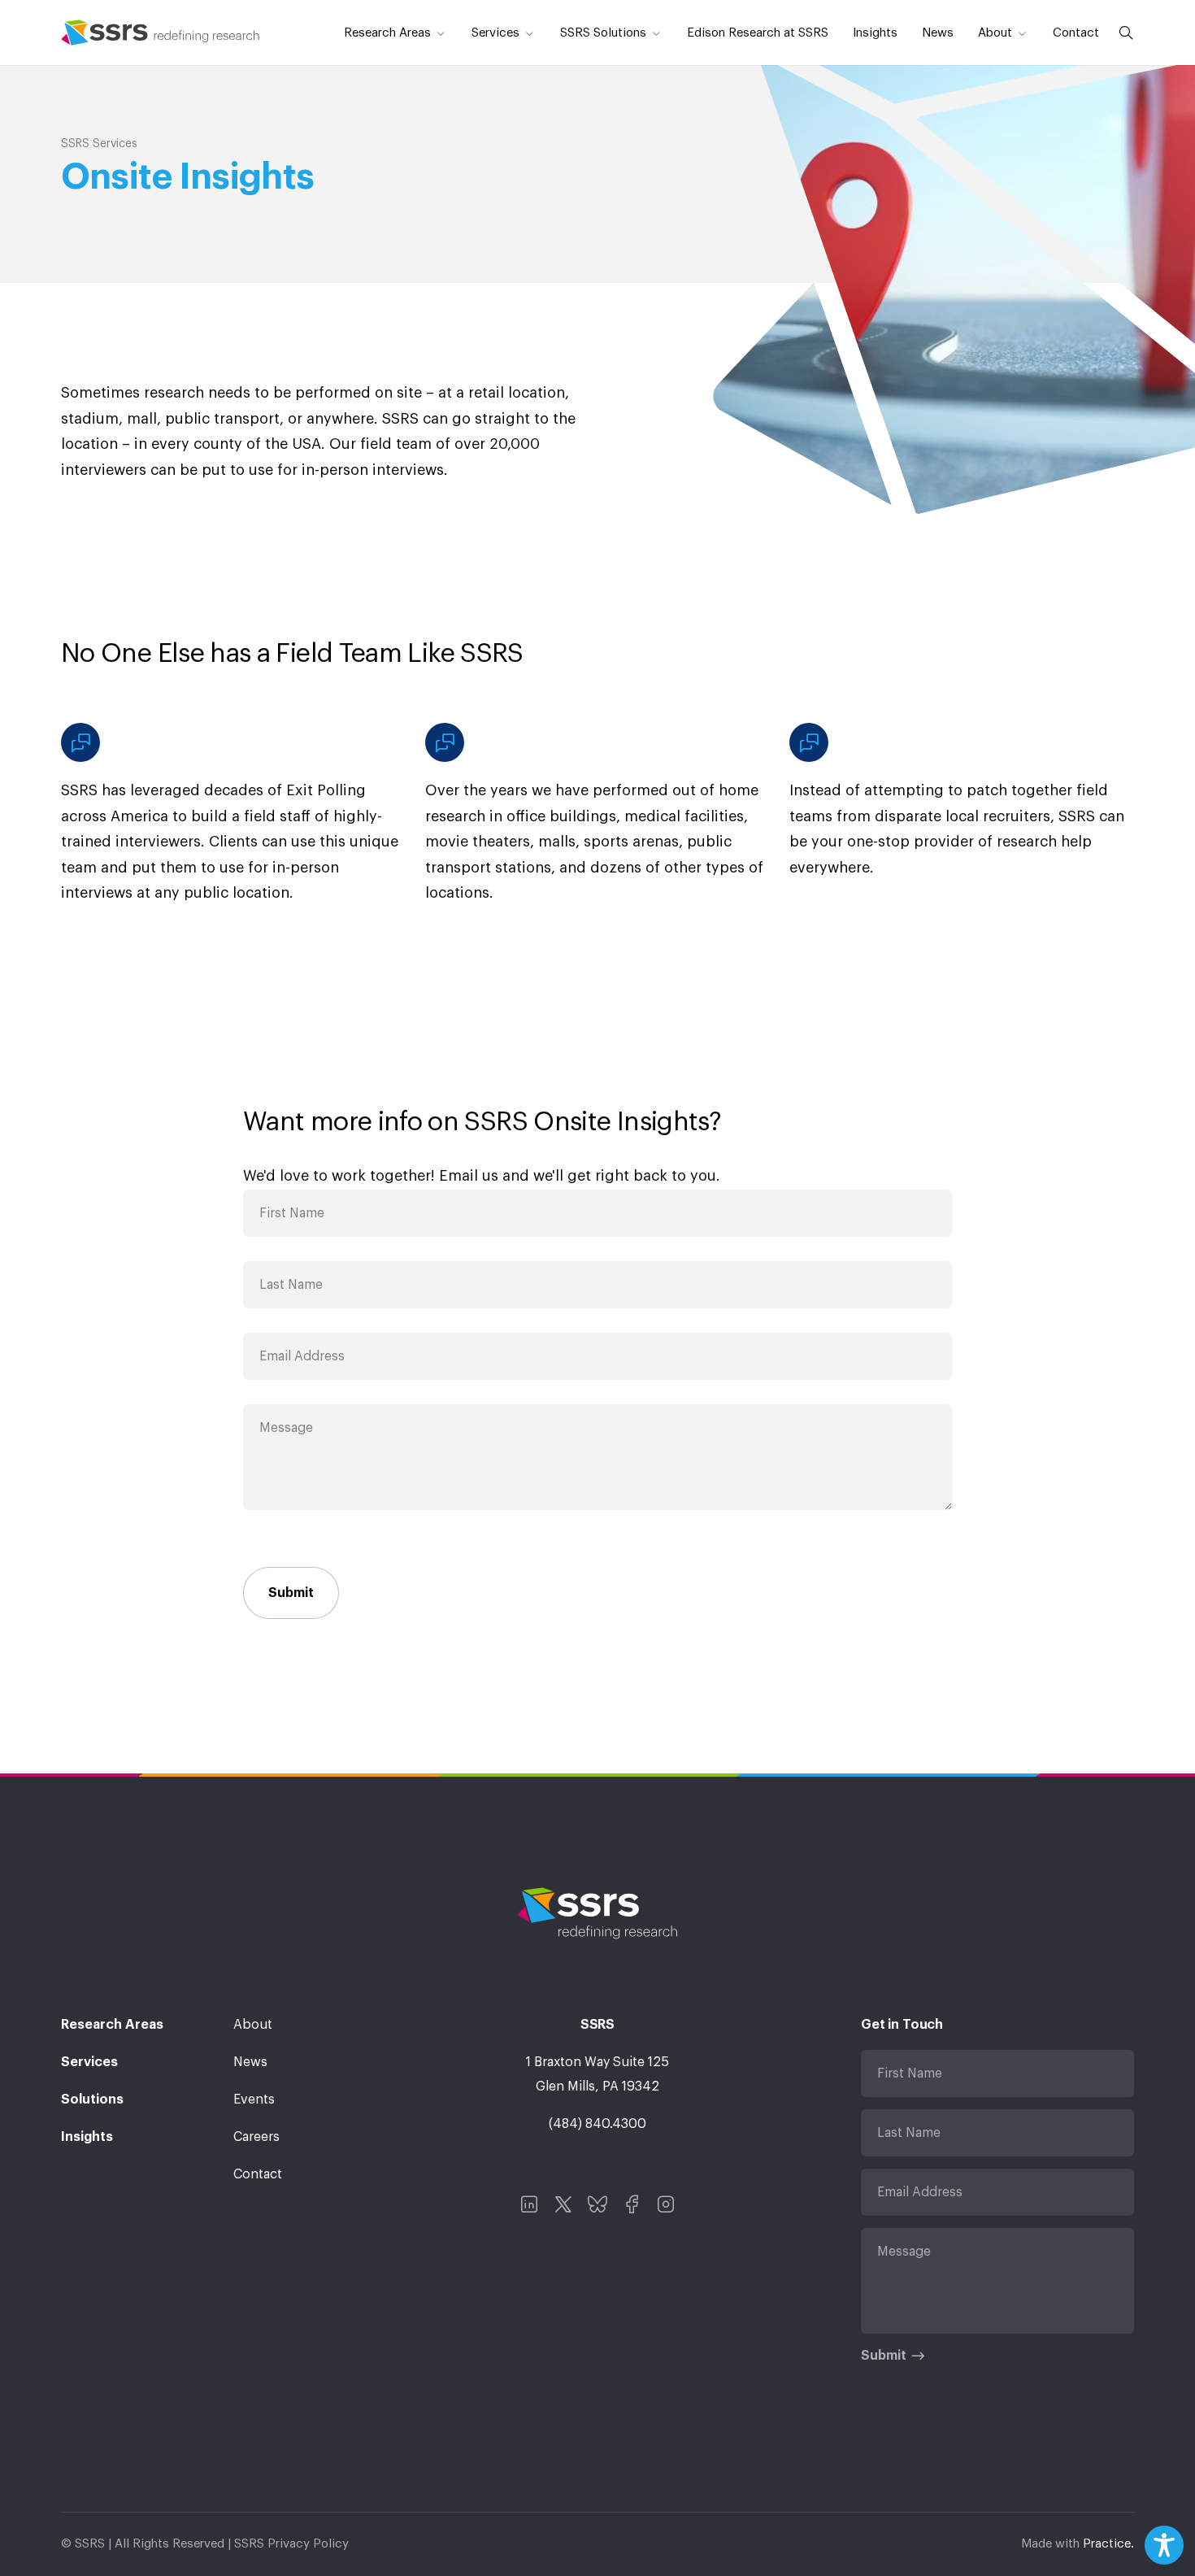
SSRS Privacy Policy (291, 2544)
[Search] (1123, 33)
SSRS (161, 33)
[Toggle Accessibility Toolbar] (1164, 2545)
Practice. (1108, 2544)
